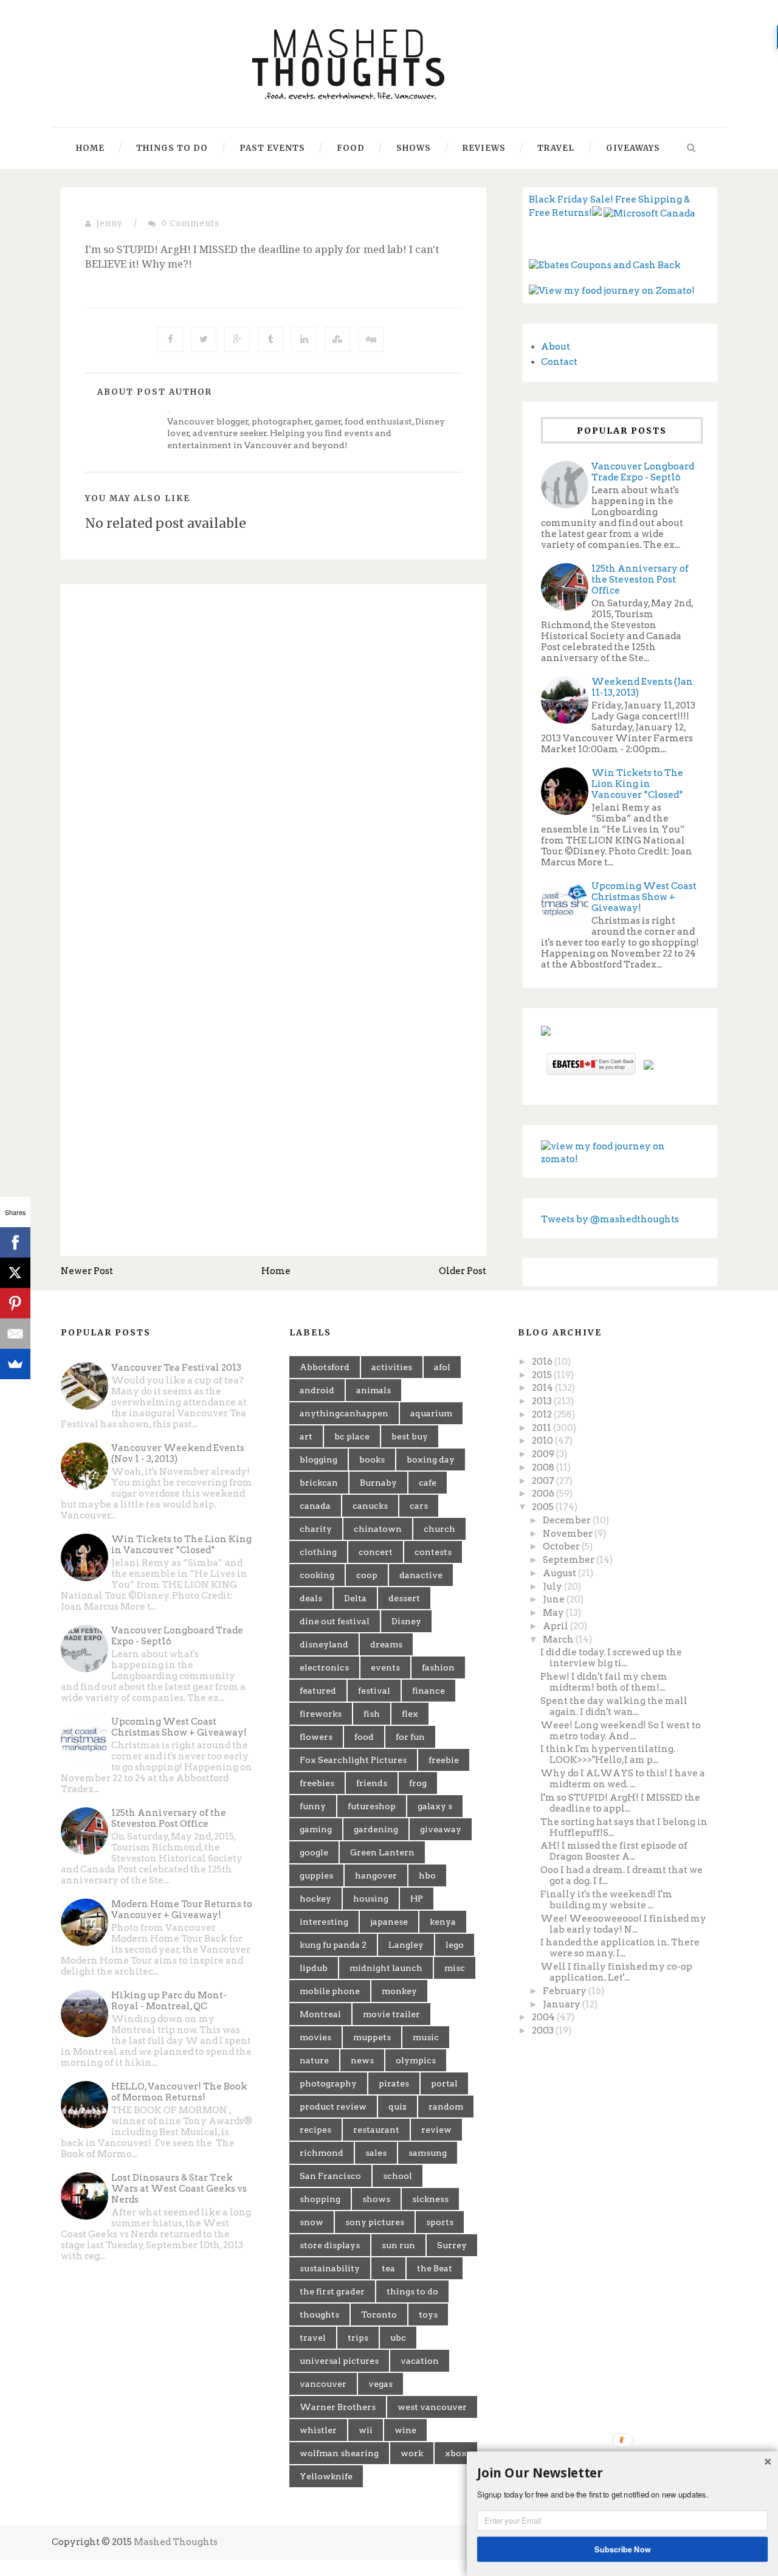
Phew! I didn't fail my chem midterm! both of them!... (604, 1682)
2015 (543, 1375)
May (554, 1613)
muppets (372, 2037)
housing (371, 1899)
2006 (544, 1494)
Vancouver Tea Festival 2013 (176, 1368)
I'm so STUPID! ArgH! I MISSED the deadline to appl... (620, 1803)
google (314, 1852)
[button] (622, 2473)
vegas (380, 2384)
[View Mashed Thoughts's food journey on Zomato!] (612, 291)
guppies (316, 1875)
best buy (410, 1436)
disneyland (324, 1644)
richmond (322, 2153)
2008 (544, 1467)
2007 (544, 1481)
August (560, 1573)
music (426, 2037)
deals (311, 1598)
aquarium (431, 1413)
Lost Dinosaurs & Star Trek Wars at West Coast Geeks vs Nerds (179, 2189)
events (385, 1667)
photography (328, 2083)
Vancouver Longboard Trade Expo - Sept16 (643, 472)
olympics (416, 2060)
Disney (406, 1621)
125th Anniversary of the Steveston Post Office (640, 580)
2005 (544, 1507)
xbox (456, 2453)
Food (351, 148)
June (555, 1599)
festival (374, 1691)
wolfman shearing (339, 2453)
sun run (398, 2245)
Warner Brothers (338, 2407)
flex (410, 1714)
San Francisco (330, 2176)
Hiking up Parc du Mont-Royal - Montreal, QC (169, 2001)
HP (417, 1899)
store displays (330, 2245)
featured (318, 1691)
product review (333, 2107)
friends (372, 1783)
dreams (386, 1644)
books (372, 1459)
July (553, 1587)
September (570, 1560)
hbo (427, 1875)
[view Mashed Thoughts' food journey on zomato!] (620, 1152)
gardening (376, 1829)
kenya (443, 1922)
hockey (315, 1899)
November (569, 1534)
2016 (543, 1362)
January (563, 2004)
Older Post (463, 1271)
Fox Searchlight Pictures (353, 1760)
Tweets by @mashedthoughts (610, 1219)
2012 (543, 1414)
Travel (556, 148)
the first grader (332, 2291)
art (306, 1436)
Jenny (109, 223)
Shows (414, 148)
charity (316, 1529)
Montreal (320, 2014)
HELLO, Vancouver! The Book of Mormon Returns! (179, 2092)
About (556, 347)
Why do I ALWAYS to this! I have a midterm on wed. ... (623, 1779)
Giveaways (633, 148)
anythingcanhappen (344, 1413)
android (317, 1390)
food (364, 1737)
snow (312, 2222)
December (568, 1520)
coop (367, 1575)
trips (358, 2338)
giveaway (441, 1829)
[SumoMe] (15, 1364)
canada (315, 1506)
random (446, 2107)
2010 (543, 1441)
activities (392, 1367)
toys (428, 2315)
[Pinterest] (15, 1303)
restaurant (376, 2130)
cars (419, 1506)
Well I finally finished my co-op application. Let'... (616, 1972)
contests (433, 1552)
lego (455, 1945)
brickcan (319, 1483)
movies (315, 2037)
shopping (320, 2199)
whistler (318, 2430)
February (566, 1991)
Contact (559, 362)
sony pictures (375, 2222)
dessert (404, 1598)
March (559, 1639)
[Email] (15, 1334)
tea (388, 2268)
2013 (543, 1401)
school (398, 2176)
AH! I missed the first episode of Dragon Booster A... (614, 1851)
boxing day (431, 1459)
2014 (543, 1388)
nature (314, 2060)
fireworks (321, 1714)
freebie (444, 1760)
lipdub (314, 1968)
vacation (420, 2361)
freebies (317, 1783)
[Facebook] (15, 1242)
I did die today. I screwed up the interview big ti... (611, 1658)
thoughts (319, 2315)
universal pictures (339, 2361)
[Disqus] (274, 761)
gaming (316, 1829)
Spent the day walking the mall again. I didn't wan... (614, 1706)
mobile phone (330, 1991)
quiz (398, 2107)
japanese (389, 1922)
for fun (410, 1737)
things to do (412, 2291)
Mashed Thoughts (176, 2542)
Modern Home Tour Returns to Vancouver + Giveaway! (182, 1909)
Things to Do (172, 148)
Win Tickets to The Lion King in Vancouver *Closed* (637, 784)
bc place (352, 1436)
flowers (316, 1737)
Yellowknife (326, 2476)
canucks (370, 1506)
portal (444, 2083)
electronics (324, 1667)
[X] (15, 1273)
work (412, 2453)
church (439, 1529)
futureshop (372, 1806)
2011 (542, 1428)
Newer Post (87, 1271)
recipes (315, 2130)
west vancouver (432, 2407)
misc (455, 1968)
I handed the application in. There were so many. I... (620, 1948)
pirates (394, 2083)
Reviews (484, 148)
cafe (428, 1483)
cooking (317, 1575)
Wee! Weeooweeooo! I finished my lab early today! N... (623, 1924)
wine (405, 2430)
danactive (421, 1575)
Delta (355, 1598)
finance (429, 1691)
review (436, 2130)
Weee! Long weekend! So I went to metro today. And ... (621, 1731)
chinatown (378, 1529)
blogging (318, 1459)
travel (313, 2338)
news (362, 2060)
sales (376, 2153)
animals (374, 1390)
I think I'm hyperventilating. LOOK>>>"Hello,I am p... (608, 1754)
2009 (544, 1454)
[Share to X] (204, 339)
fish (372, 1714)
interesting (324, 1922)
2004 (544, 2017)
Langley (406, 1945)
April (556, 1626)
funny (313, 1806)
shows (376, 2199)
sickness (430, 2199)
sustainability (330, 2268)
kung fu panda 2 (333, 1945)
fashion (438, 1667)
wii (366, 2430)
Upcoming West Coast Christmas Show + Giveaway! (644, 897)
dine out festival (335, 1621)
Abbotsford (325, 1367)
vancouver (323, 2384)
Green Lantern (382, 1852)
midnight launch (386, 1968)
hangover (376, 1875)
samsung (428, 2153)
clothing (318, 1552)
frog (418, 1783)
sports (440, 2222)
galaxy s (435, 1806)
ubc (398, 2338)
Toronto (379, 2315)
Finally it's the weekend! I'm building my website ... (606, 1900)
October (562, 1546)
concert (376, 1552)
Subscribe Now (623, 2549)
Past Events (272, 148)
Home (90, 148)
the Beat (435, 2268)
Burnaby (378, 1483)
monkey (399, 1991)
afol (442, 1367)
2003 (544, 2031)
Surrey (452, 2245)
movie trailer (391, 2014)
